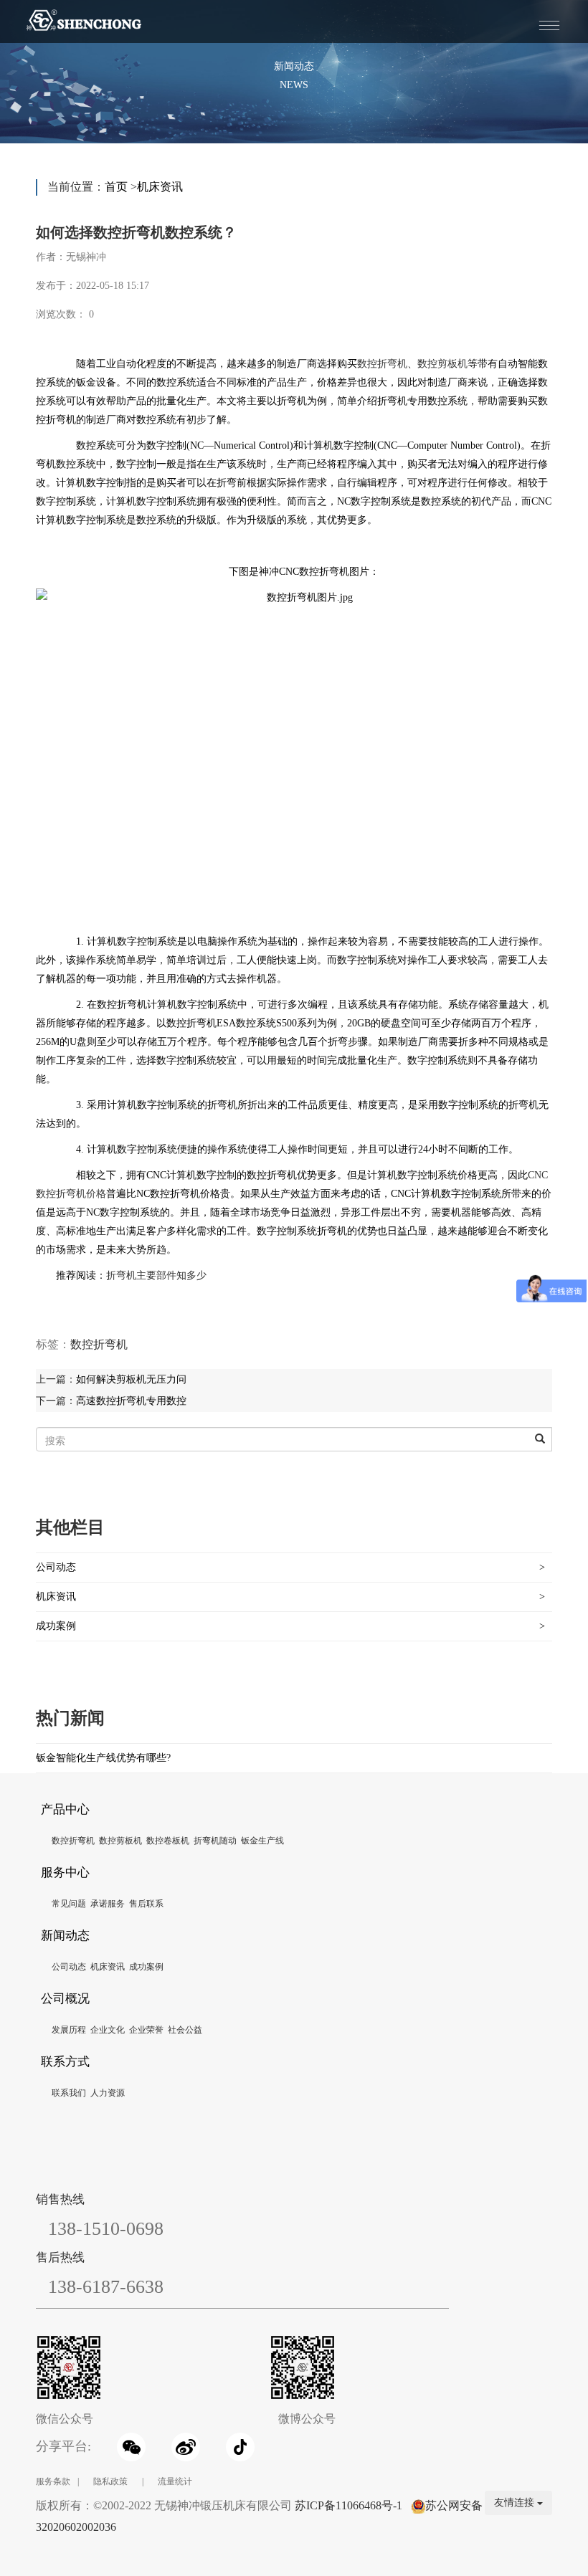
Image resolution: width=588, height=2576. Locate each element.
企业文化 (108, 2030)
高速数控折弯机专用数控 (131, 1401)
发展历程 (69, 2030)
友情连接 (516, 2503)
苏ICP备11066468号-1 (348, 2505)
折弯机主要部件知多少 (156, 1275)
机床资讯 (160, 187)
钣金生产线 (262, 1841)
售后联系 (146, 1904)
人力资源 (108, 2093)
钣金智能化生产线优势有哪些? (103, 1758)
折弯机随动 (215, 1841)
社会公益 (185, 2030)
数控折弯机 (382, 364)
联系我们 (69, 2093)
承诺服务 (108, 1904)
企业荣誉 (146, 2030)
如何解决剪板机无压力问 (131, 1379)
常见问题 (69, 1904)
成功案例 (56, 1626)
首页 (116, 187)
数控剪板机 (442, 364)
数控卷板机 (168, 1841)
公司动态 (56, 1567)
